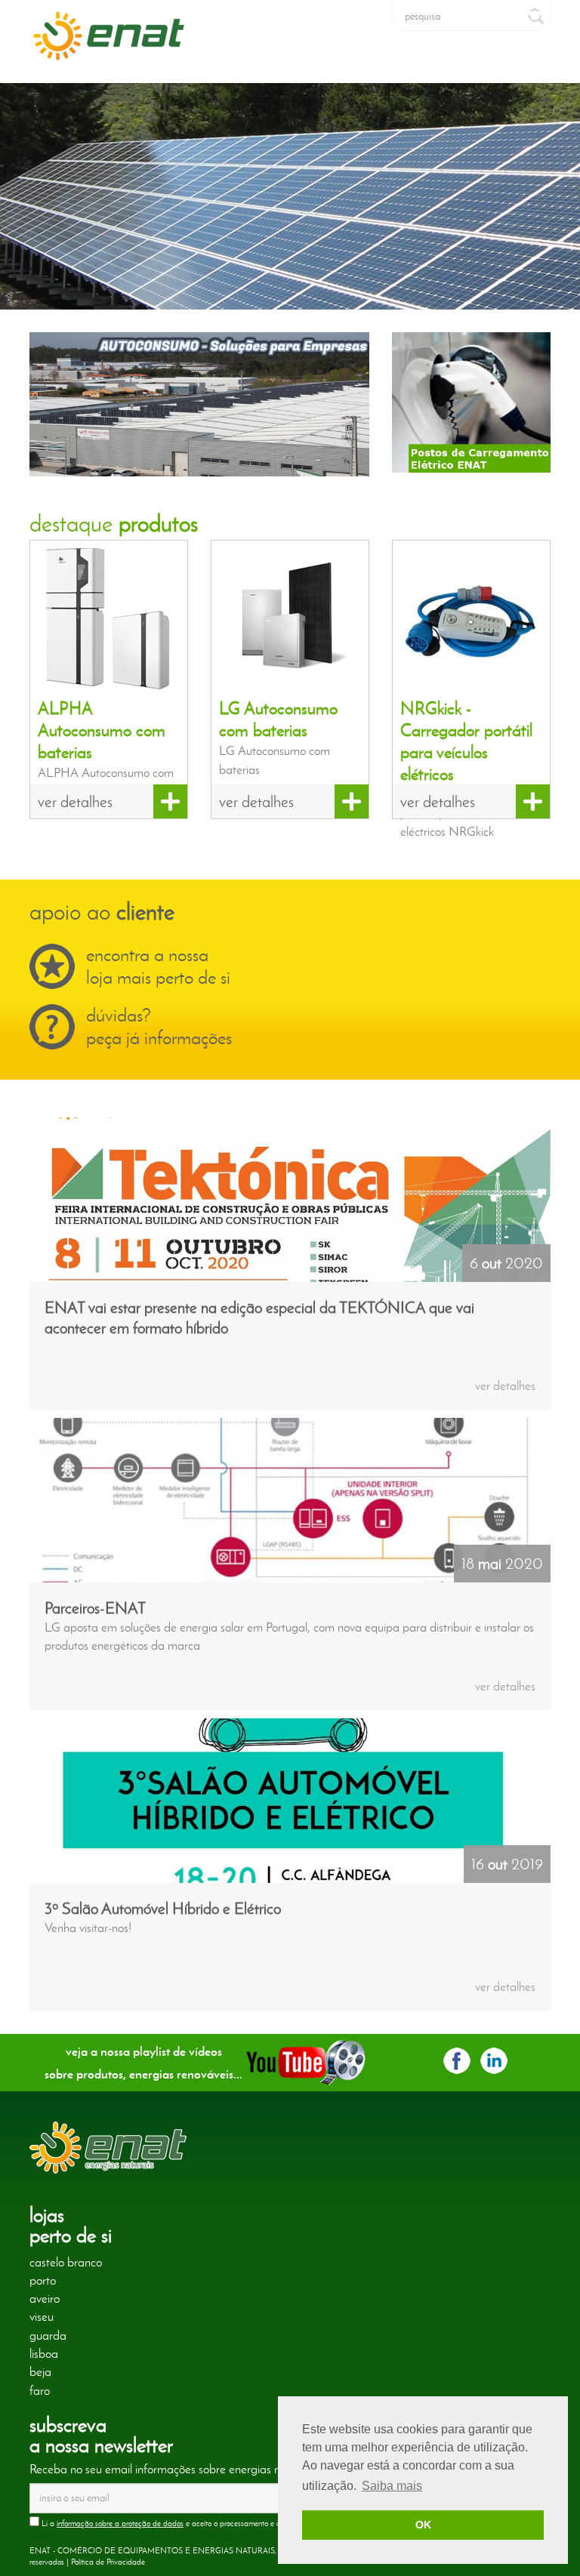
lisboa (44, 2353)
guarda (48, 2335)
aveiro (45, 2298)
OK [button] (423, 2525)
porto (43, 2280)
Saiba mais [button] (392, 2486)
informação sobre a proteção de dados (120, 2523)
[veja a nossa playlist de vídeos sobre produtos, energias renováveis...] (306, 2060)
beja (40, 2371)
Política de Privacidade (108, 2562)
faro (40, 2390)
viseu (42, 2316)
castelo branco (66, 2262)
